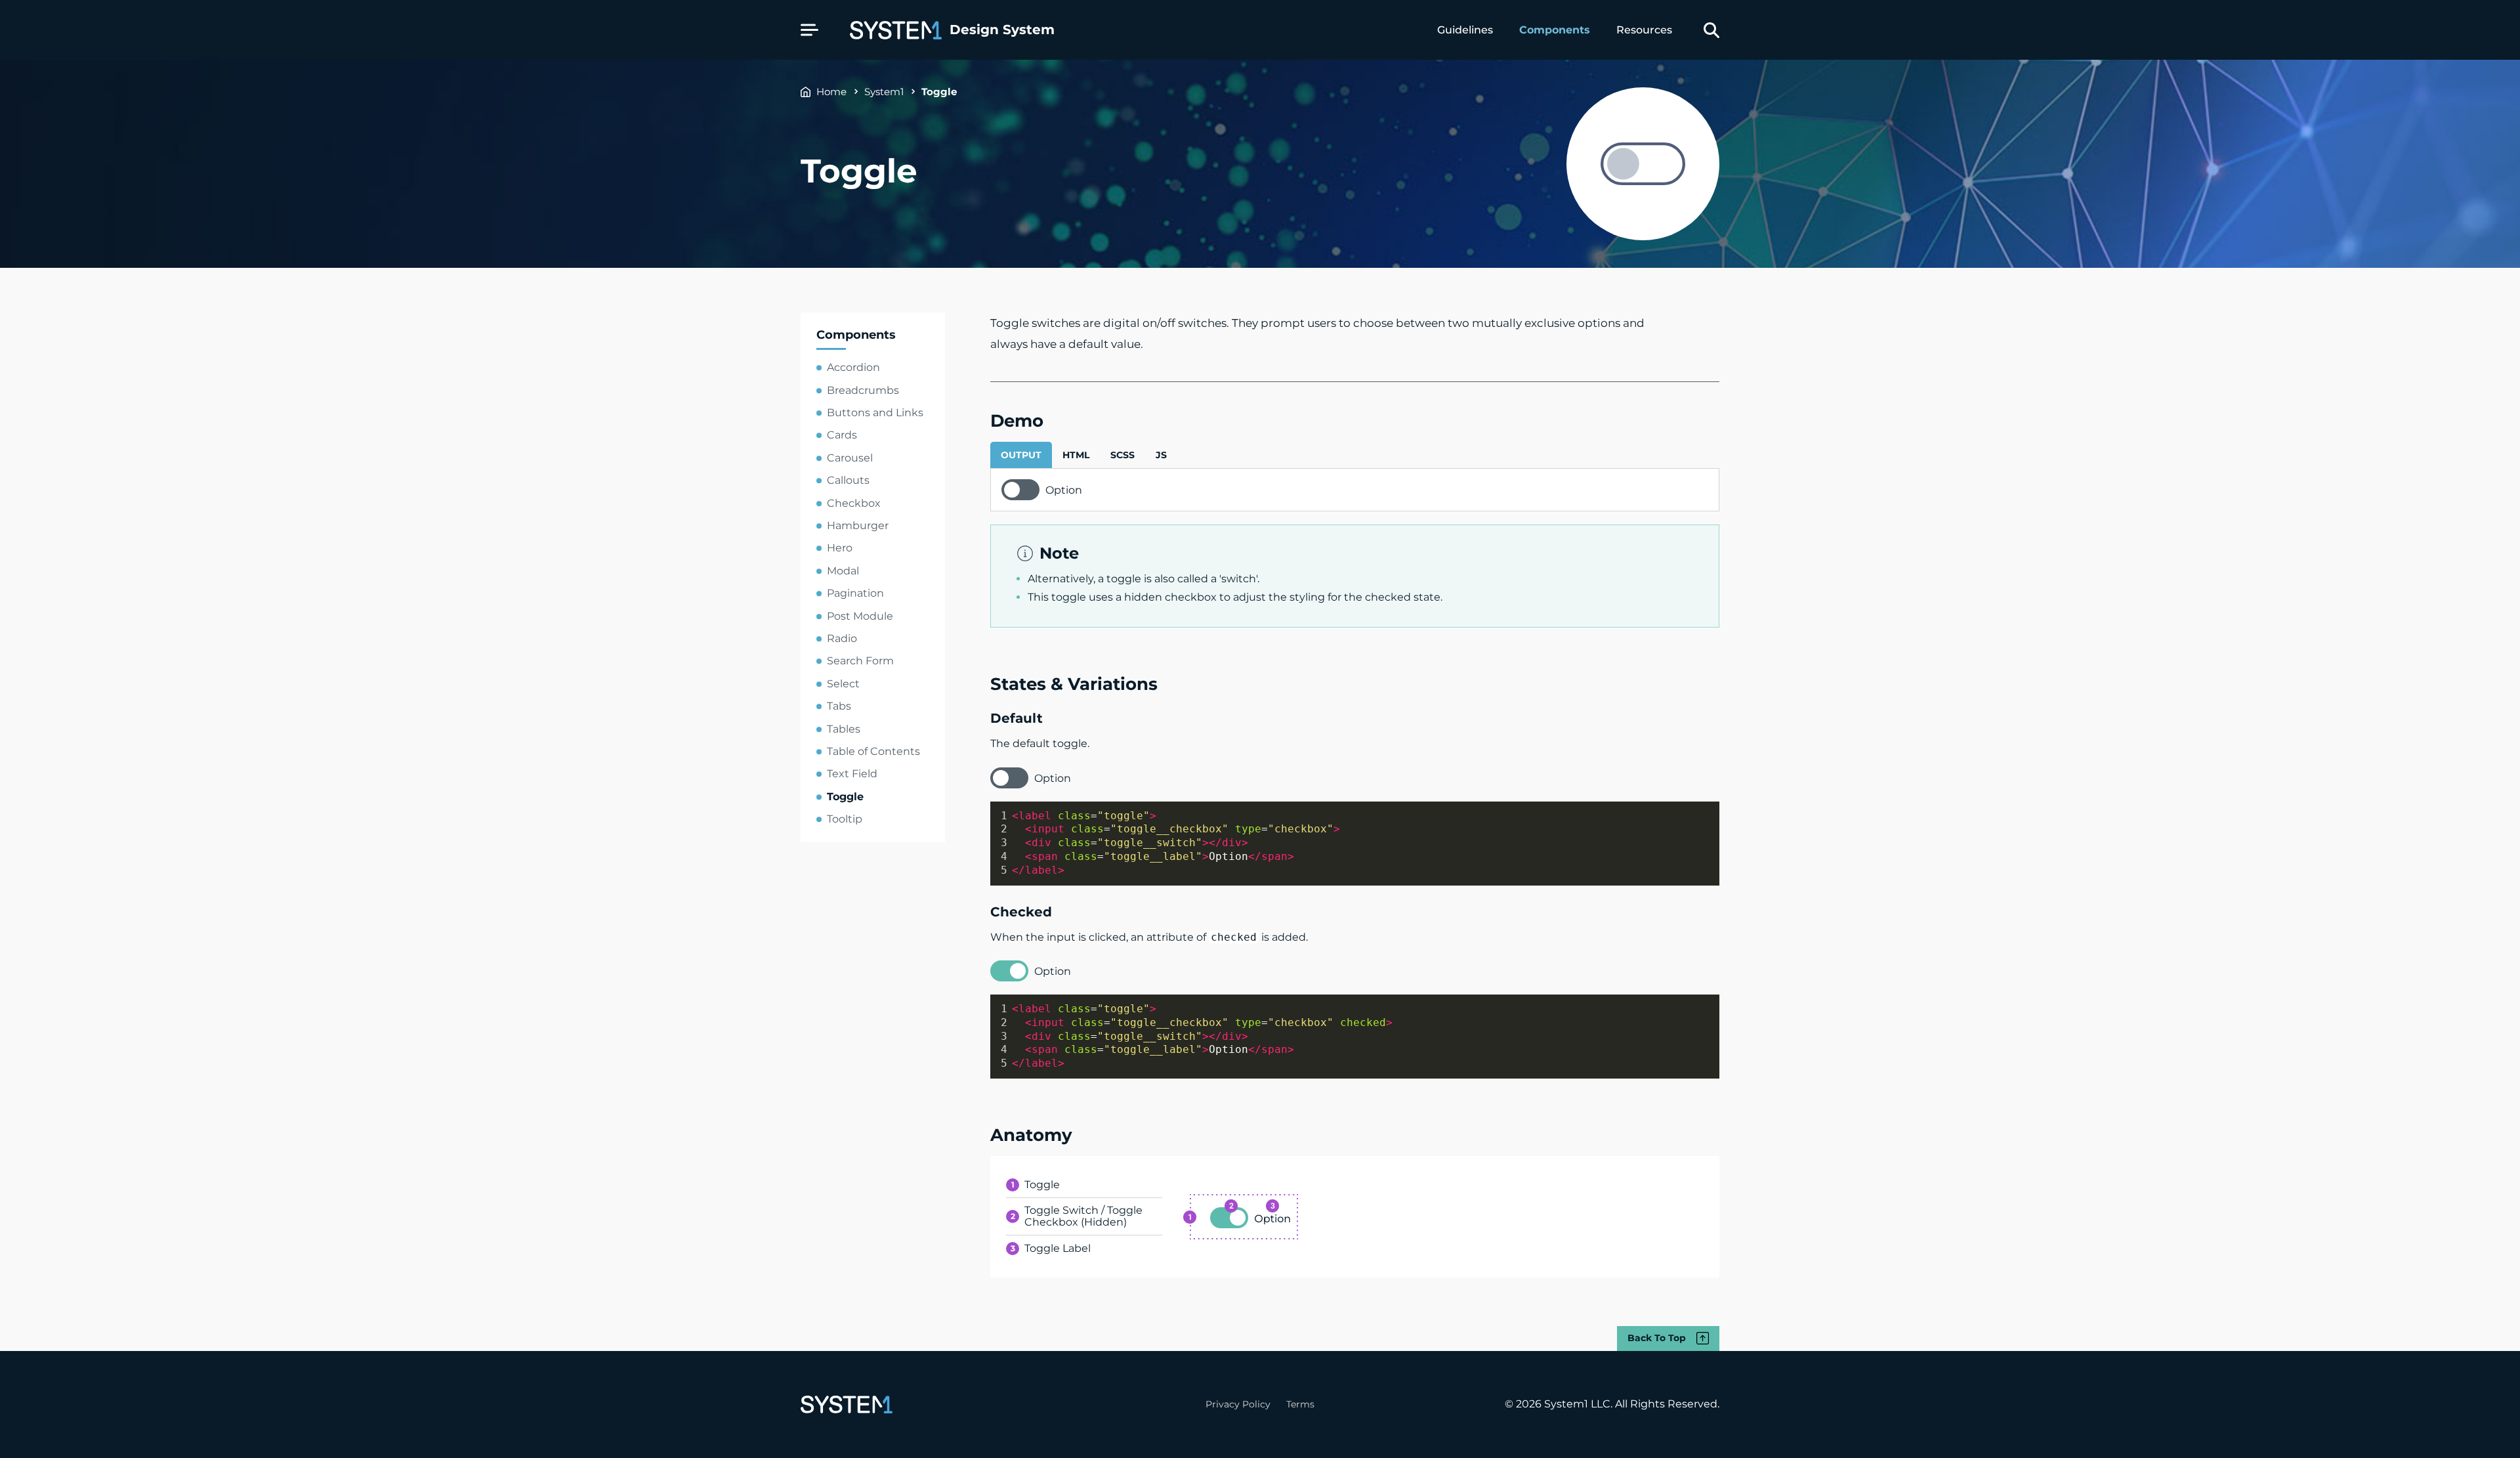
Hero (840, 548)
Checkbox (854, 503)
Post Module (860, 616)
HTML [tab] (1076, 455)
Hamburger (858, 525)
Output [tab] (1021, 455)
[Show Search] (1711, 30)
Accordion (853, 367)
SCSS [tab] (1123, 455)
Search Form (860, 661)
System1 (884, 92)
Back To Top (1657, 1338)
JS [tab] (1161, 455)
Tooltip (845, 819)
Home (831, 92)
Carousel (850, 458)
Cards (842, 435)
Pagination (855, 593)
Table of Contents (873, 751)
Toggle (939, 92)
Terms (1300, 1404)
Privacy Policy (1238, 1404)
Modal (843, 571)
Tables (844, 729)
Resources (1644, 30)
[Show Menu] (809, 30)
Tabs (839, 706)
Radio (842, 638)
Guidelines (1465, 30)
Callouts (848, 480)
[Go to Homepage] (847, 1405)
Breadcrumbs (863, 390)
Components (1555, 30)
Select (843, 684)
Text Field (852, 774)
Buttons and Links (875, 413)
